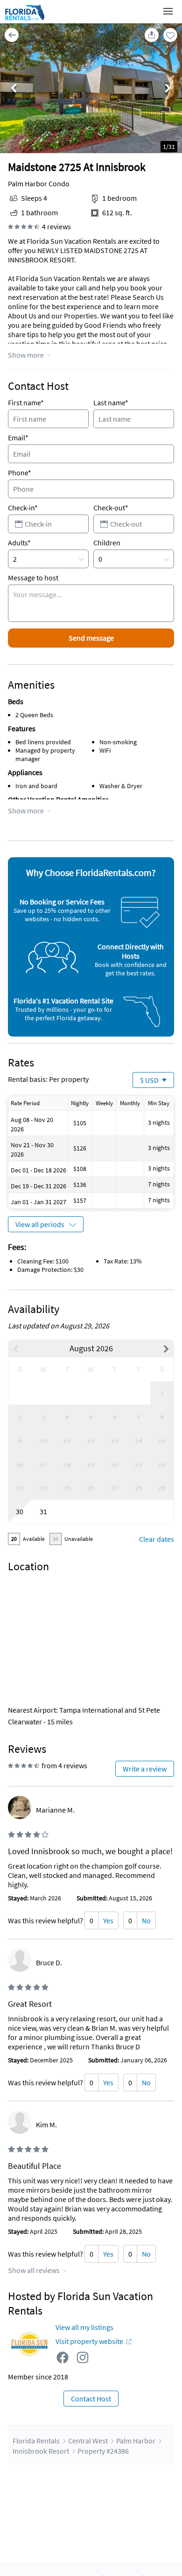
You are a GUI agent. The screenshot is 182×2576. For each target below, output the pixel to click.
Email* (18, 438)
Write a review (145, 1769)
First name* (26, 402)
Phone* (20, 473)
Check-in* (23, 508)
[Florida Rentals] (24, 20)
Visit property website (89, 2341)
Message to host (33, 578)
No (146, 1920)
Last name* (111, 402)
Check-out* (111, 508)
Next (168, 89)
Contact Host (91, 2399)
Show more (26, 355)
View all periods (40, 1224)
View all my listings (84, 2327)
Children (107, 543)
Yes (108, 1920)
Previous (14, 89)
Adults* (19, 543)
